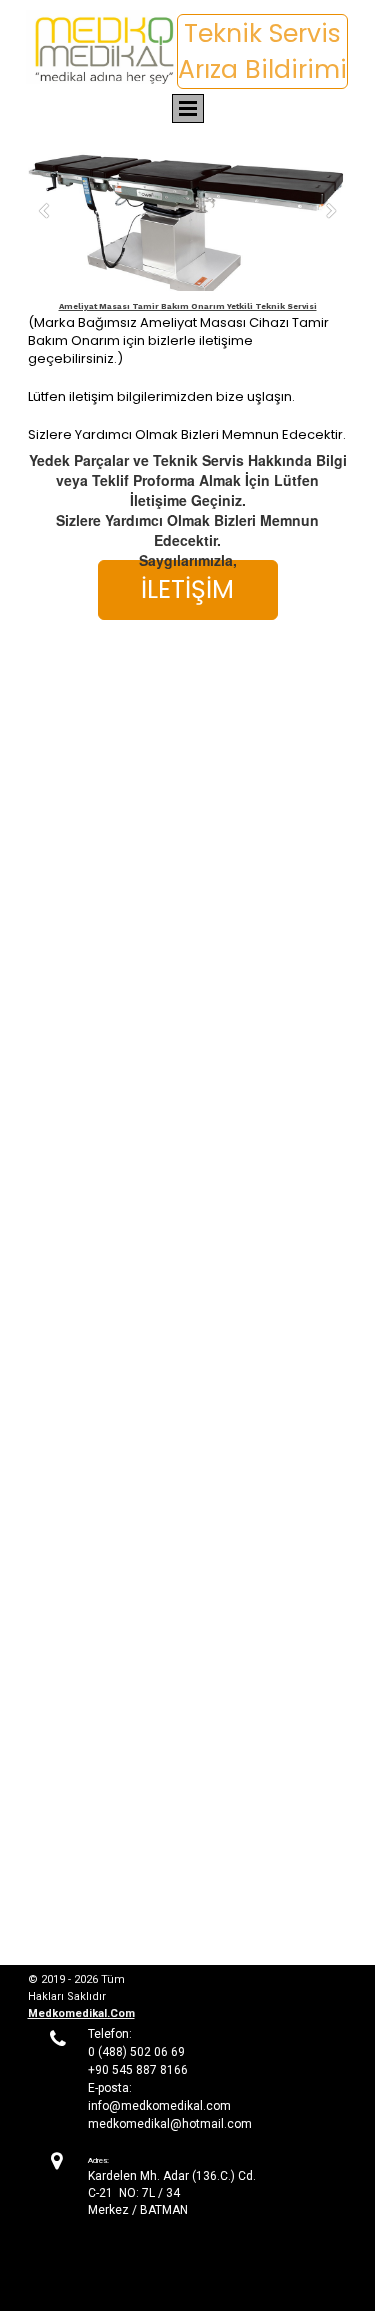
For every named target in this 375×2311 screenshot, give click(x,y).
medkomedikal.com (81, 2013)
